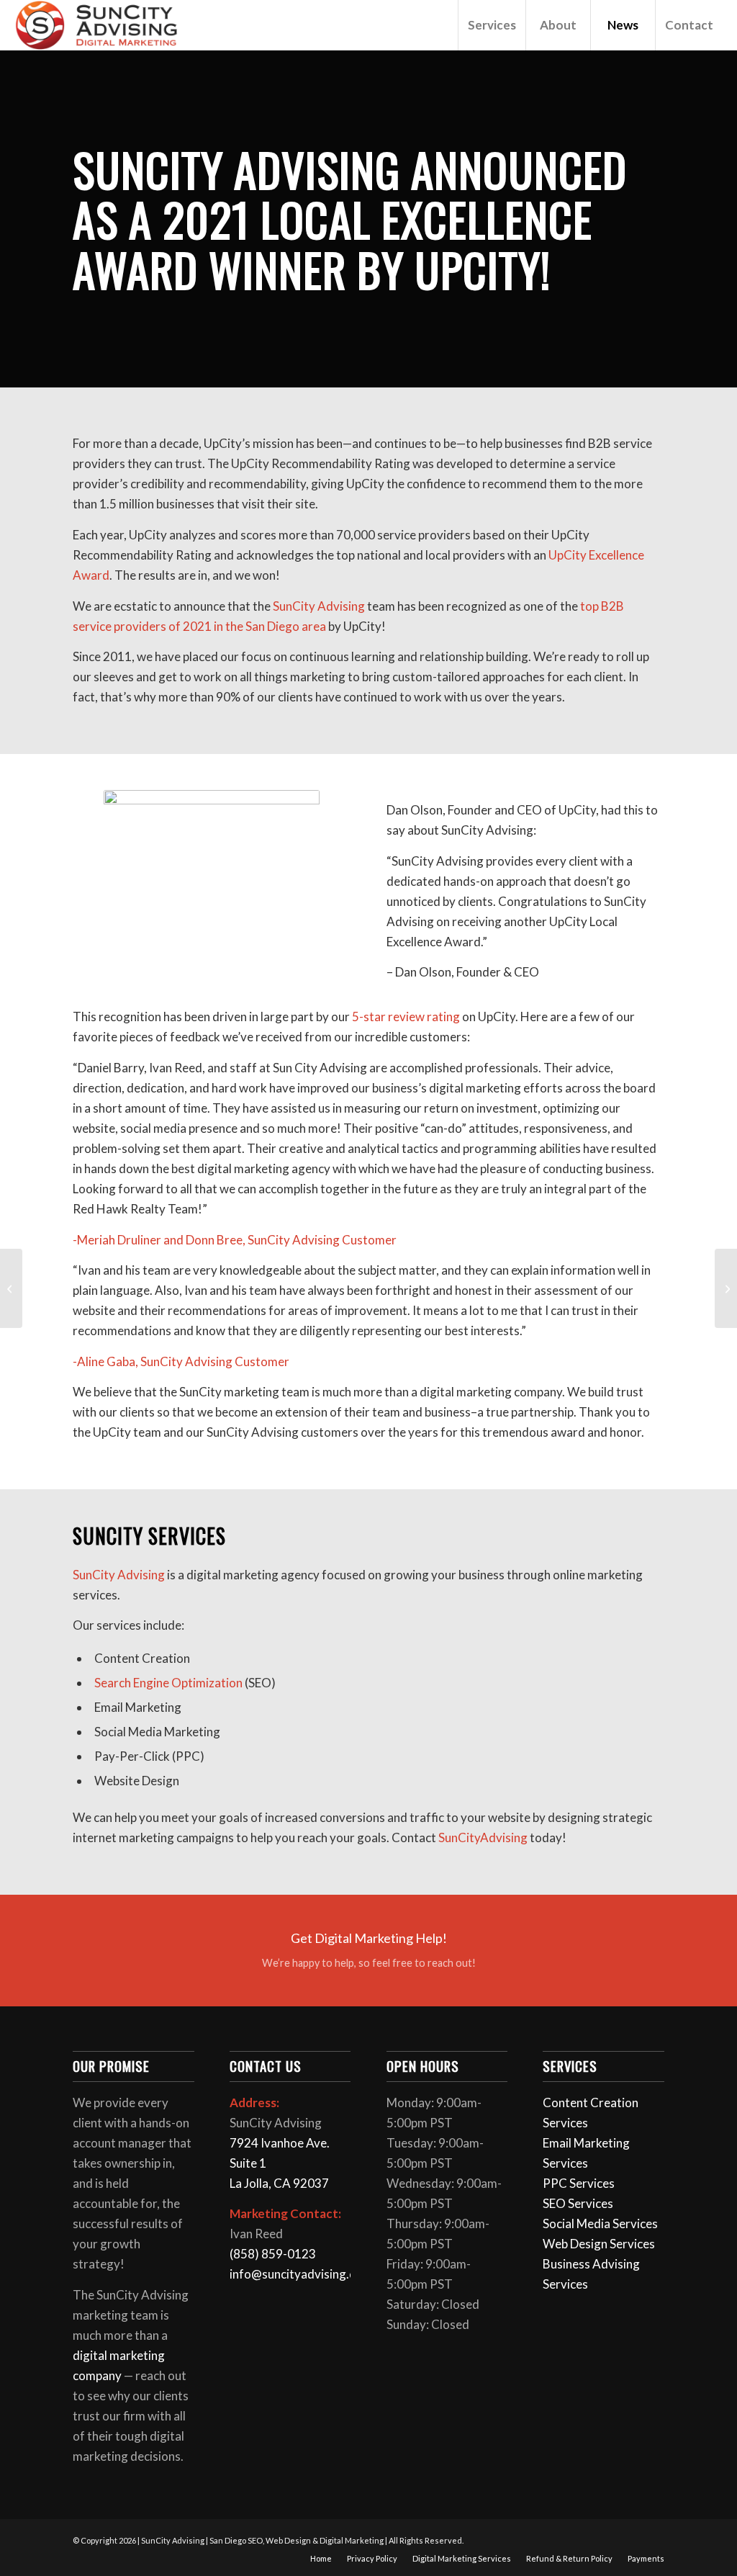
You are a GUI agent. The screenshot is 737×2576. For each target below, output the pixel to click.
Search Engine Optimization (168, 1683)
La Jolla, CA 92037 (279, 2183)
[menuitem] (492, 25)
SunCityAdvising (482, 1837)
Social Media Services (600, 2223)
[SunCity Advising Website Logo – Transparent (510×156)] (97, 25)
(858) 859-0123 (273, 2254)
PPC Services (579, 2183)
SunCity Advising (119, 1575)
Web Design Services (599, 2244)
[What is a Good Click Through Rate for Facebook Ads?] (11, 1288)
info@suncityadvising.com (301, 2274)
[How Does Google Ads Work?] (726, 1288)
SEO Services (578, 2203)
